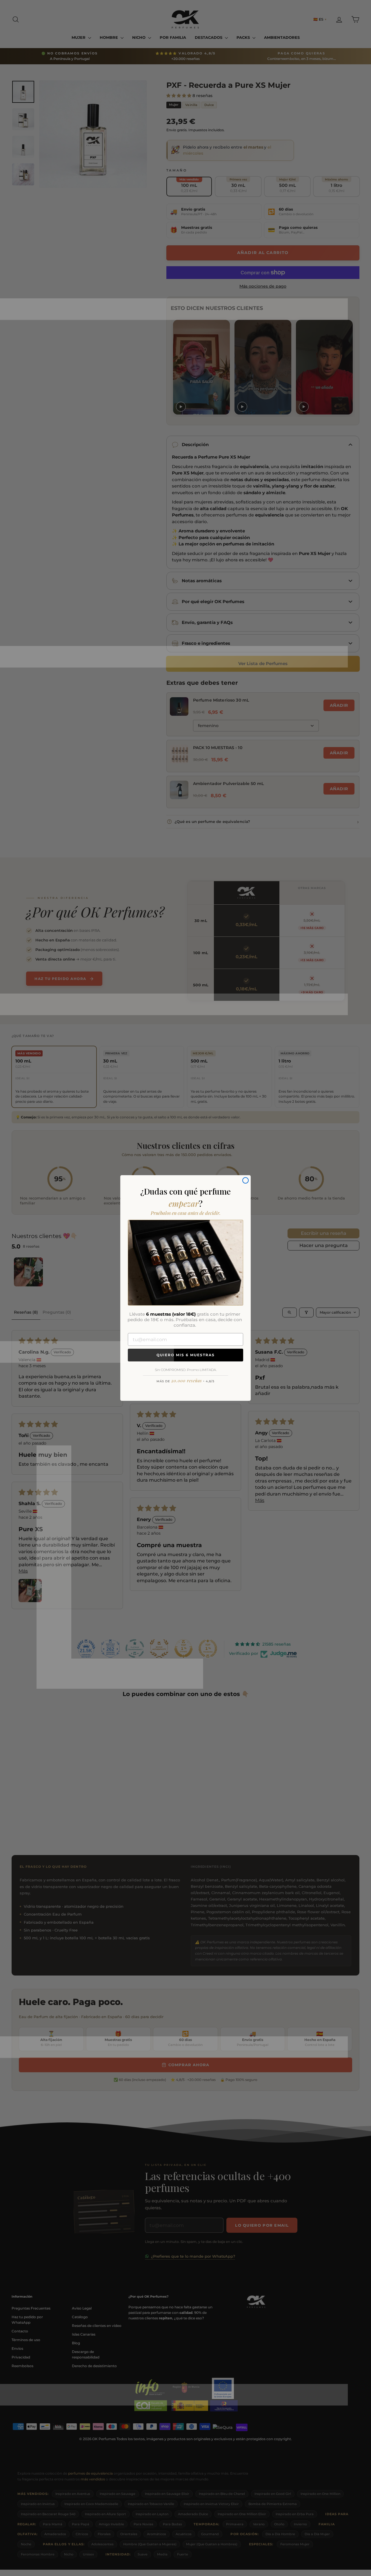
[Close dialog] (245, 1180)
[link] (185, 1263)
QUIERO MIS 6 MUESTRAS (186, 1355)
